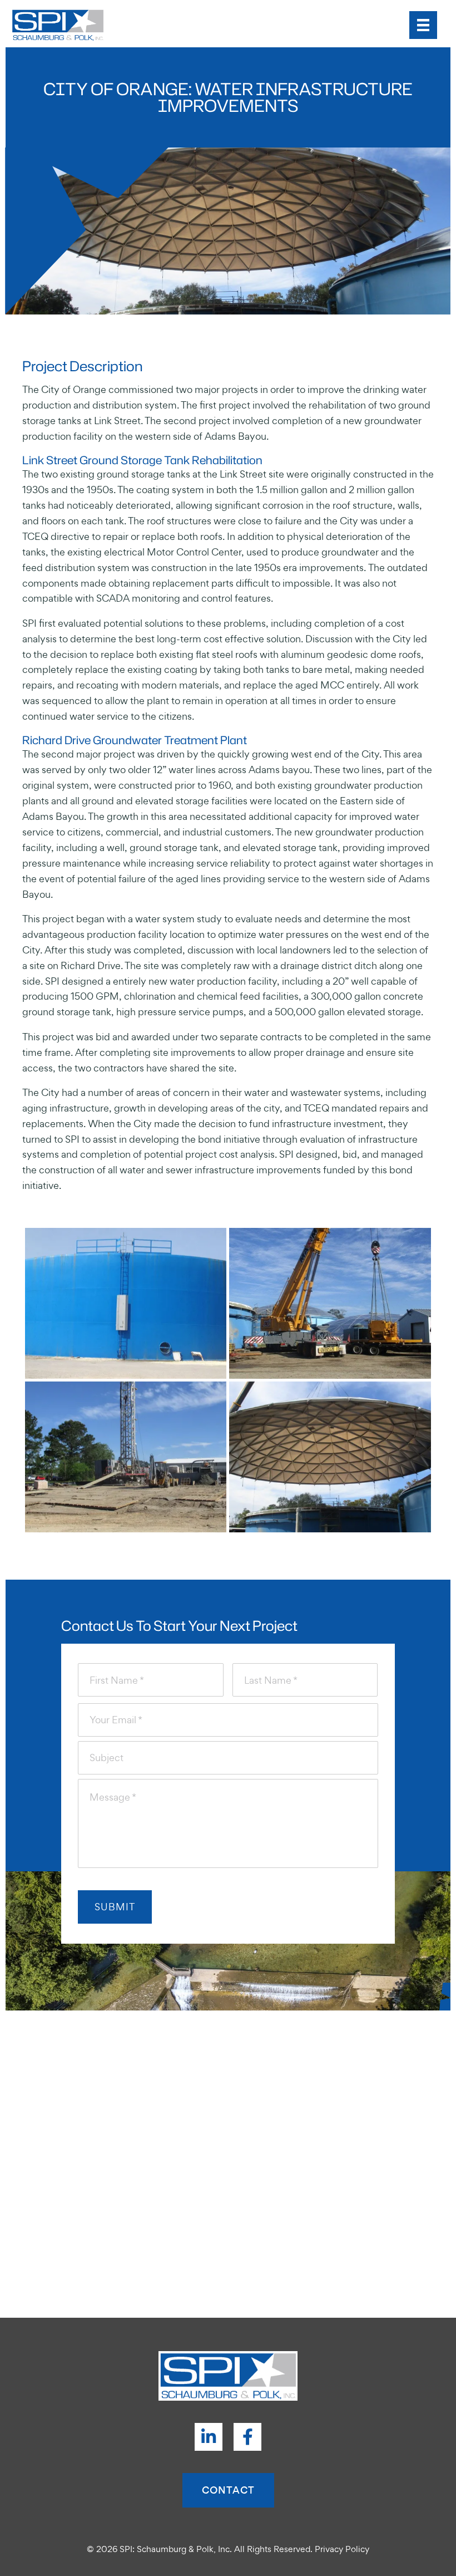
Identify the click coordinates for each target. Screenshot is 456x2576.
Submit (115, 1907)
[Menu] (423, 25)
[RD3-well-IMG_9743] (126, 1457)
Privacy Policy (342, 2549)
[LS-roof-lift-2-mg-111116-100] (330, 1457)
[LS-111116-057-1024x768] (330, 1304)
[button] (209, 2437)
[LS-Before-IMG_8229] (126, 1304)
